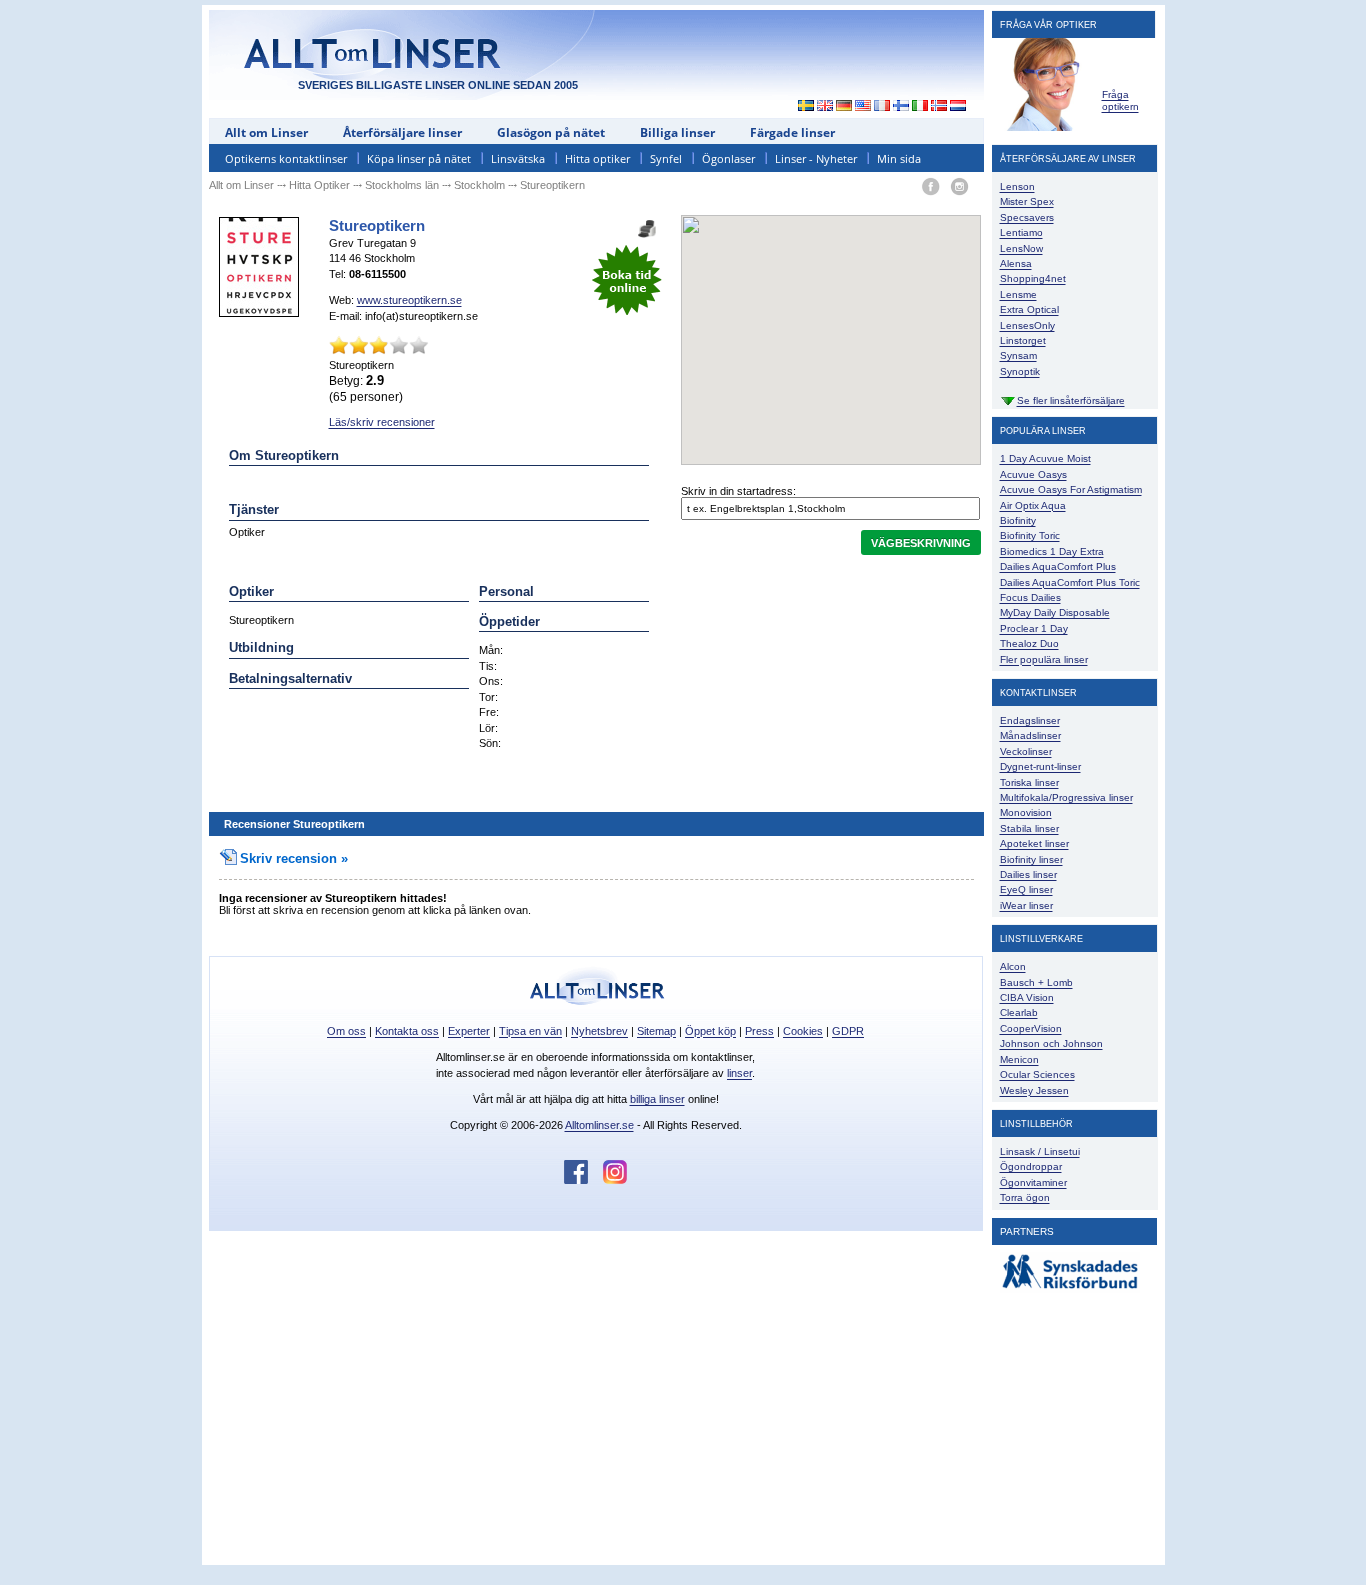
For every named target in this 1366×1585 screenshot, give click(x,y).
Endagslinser (1030, 720)
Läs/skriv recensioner (382, 422)
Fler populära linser (1044, 659)
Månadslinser (1030, 735)
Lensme (1018, 294)
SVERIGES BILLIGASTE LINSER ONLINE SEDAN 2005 (438, 85)
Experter (469, 1031)
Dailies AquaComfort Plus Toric (1070, 582)
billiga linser (657, 1099)
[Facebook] (930, 187)
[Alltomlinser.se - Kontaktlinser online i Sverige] (801, 107)
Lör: (488, 728)
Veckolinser (1026, 751)
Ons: (491, 681)
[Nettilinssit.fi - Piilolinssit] (901, 107)
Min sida (899, 158)
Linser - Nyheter (816, 158)
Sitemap (656, 1031)
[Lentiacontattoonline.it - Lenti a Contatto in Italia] (920, 107)
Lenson (1017, 186)
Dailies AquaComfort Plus (1058, 566)
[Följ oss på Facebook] (583, 1180)
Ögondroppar (1031, 1166)
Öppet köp (710, 1031)
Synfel (666, 158)
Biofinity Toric (1030, 535)
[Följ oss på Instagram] (615, 1180)
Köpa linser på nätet (419, 158)
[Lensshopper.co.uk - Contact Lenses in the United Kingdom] (825, 107)
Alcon (1013, 966)
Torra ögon (1025, 1197)
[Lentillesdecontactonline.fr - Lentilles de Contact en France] (882, 107)
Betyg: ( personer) (366, 388)
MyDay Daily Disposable (1055, 612)
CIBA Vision (1027, 997)
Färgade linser (792, 132)
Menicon (1019, 1059)
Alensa (1016, 263)
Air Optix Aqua (1033, 505)
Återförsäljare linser (402, 132)
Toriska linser (1029, 782)
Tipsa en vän (530, 1031)
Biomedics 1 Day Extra (1052, 551)
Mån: (491, 650)
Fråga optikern (1120, 100)
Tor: (488, 697)
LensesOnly (1027, 325)
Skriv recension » (294, 858)
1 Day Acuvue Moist (1045, 458)
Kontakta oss (407, 1031)
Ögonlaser (728, 158)
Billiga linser (677, 132)
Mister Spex (1027, 201)
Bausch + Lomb (1036, 982)
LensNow (1021, 248)
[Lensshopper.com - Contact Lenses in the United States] (863, 107)
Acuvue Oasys (1033, 474)
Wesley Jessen (1034, 1090)
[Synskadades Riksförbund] (1070, 1289)
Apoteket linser (1034, 843)
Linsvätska (518, 158)
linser (739, 1073)
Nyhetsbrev (599, 1031)
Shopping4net (1033, 278)
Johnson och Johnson (1051, 1043)
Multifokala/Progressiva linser (1066, 797)
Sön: (490, 743)
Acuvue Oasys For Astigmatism (1071, 489)
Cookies (803, 1031)
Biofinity (1018, 520)
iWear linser (1026, 905)
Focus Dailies (1030, 597)
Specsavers (1027, 217)
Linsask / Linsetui (1040, 1151)
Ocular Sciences (1037, 1074)
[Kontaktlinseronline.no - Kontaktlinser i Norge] (939, 107)
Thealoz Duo (1029, 643)
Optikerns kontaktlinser (286, 158)
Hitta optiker (597, 158)
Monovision (1026, 812)
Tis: (488, 666)
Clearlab (1019, 1012)
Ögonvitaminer (1033, 1182)
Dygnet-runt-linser (1040, 766)
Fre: (489, 712)
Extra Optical (1029, 309)
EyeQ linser (1026, 889)
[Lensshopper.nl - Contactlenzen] (958, 107)
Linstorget (1023, 340)
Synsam (1018, 355)
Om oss (346, 1031)
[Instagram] (959, 187)
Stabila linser (1029, 828)
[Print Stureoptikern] (647, 222)
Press (759, 1031)
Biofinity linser (1031, 859)
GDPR (848, 1031)
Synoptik (1020, 371)
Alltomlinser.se (599, 1125)
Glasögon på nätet (551, 132)
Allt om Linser (266, 132)
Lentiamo (1021, 232)
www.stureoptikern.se (409, 300)
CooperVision (1031, 1028)
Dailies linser (1028, 874)
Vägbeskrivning (921, 543)
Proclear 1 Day (1034, 628)
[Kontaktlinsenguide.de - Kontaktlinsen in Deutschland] (844, 107)
